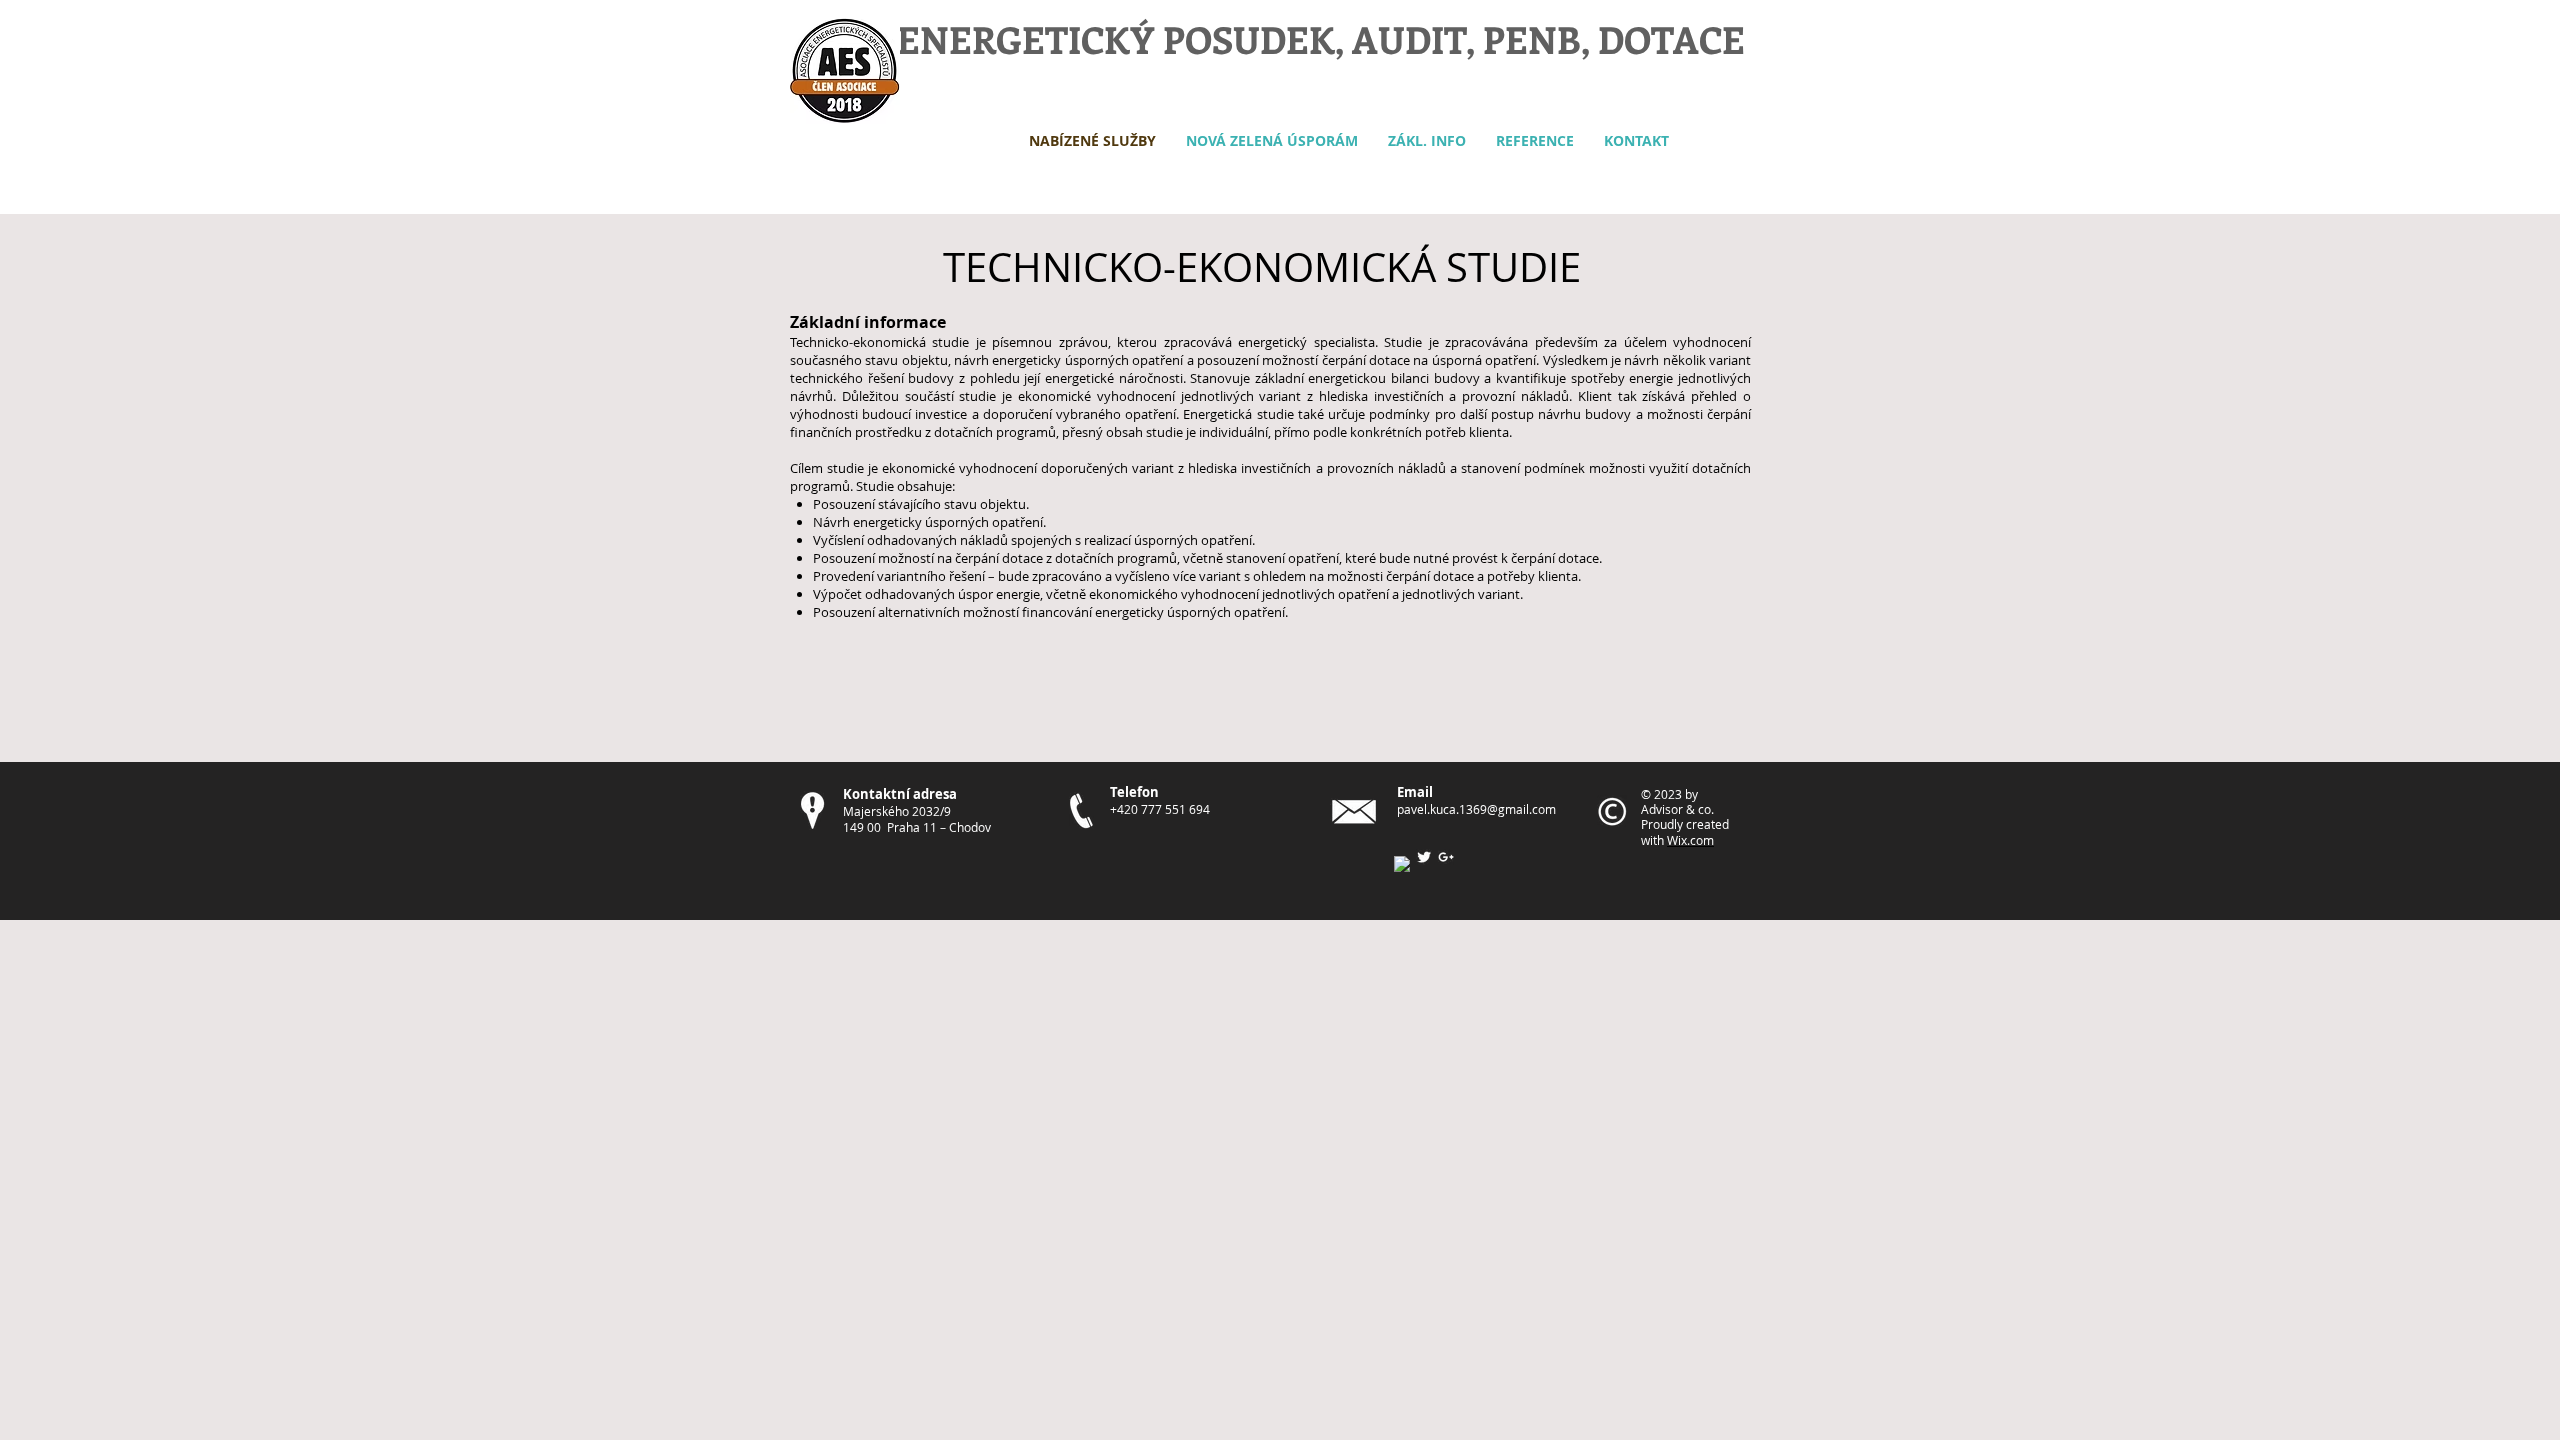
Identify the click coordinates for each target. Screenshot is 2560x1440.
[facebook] (1402, 864)
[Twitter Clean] (1424, 857)
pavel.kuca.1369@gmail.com (1476, 809)
